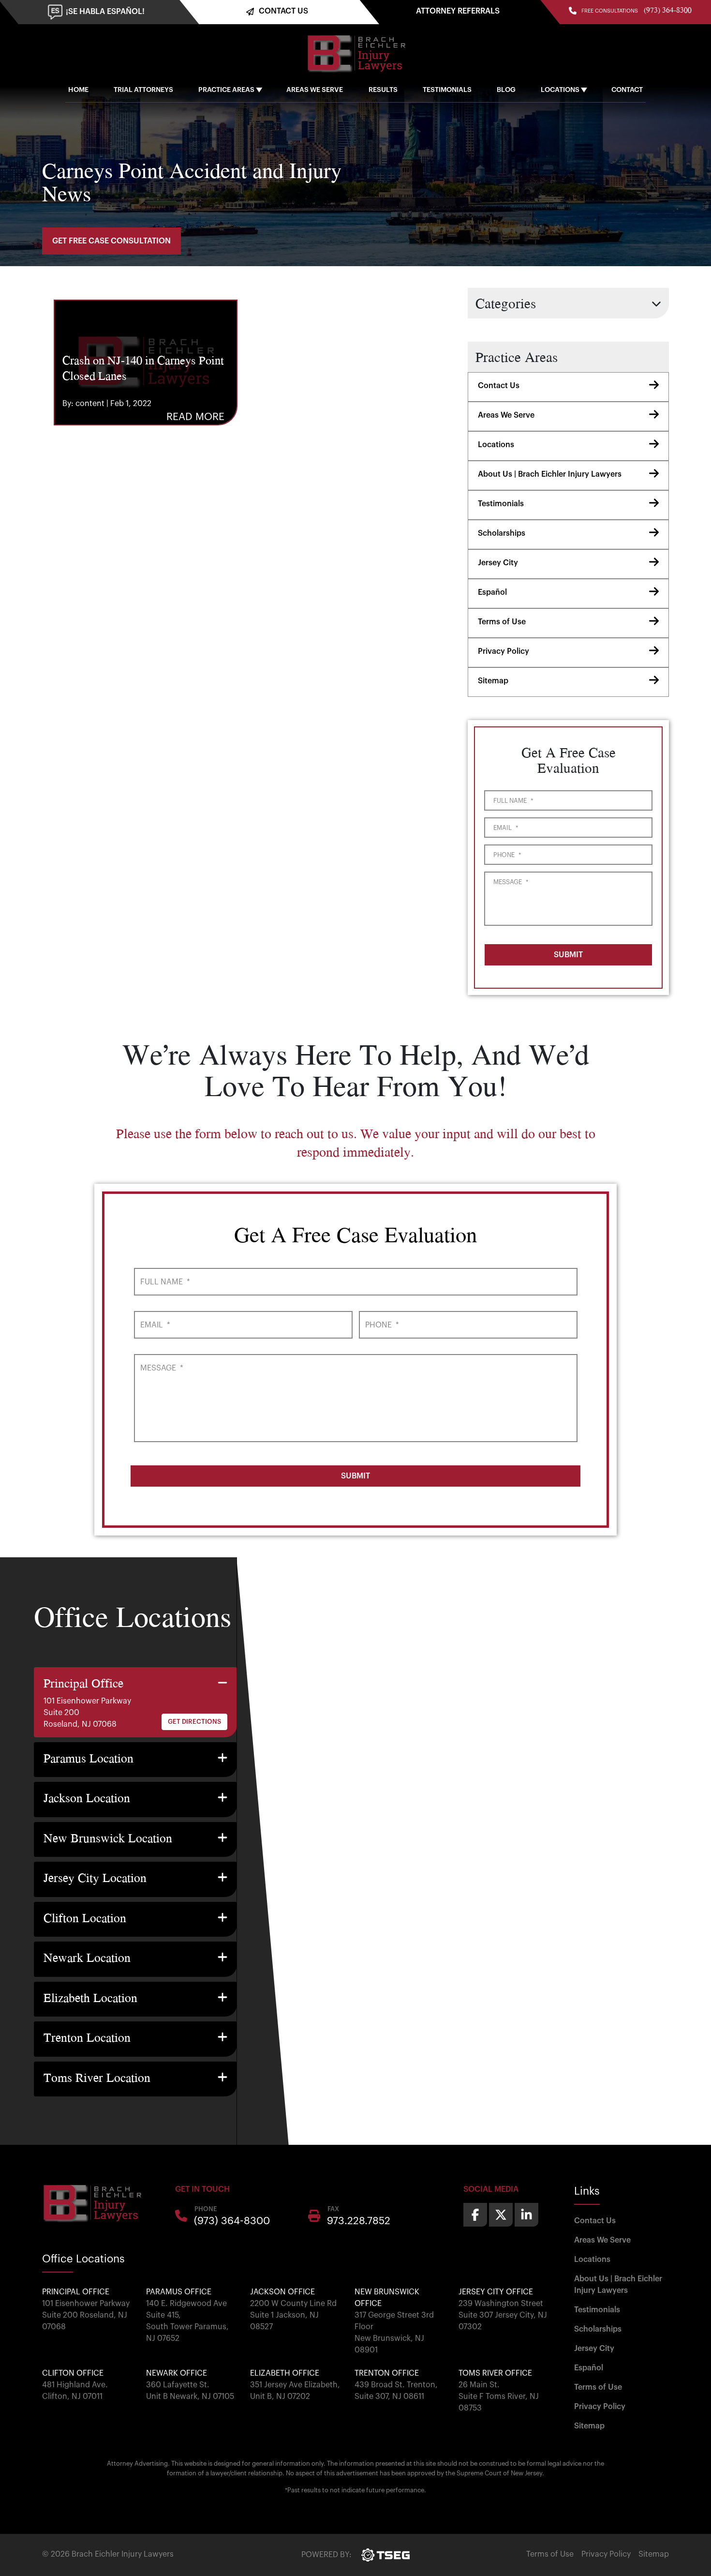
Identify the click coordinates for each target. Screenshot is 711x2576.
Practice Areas (226, 90)
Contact (627, 90)
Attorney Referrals (458, 11)
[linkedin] (526, 2215)
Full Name (513, 801)
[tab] (135, 1702)
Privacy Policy (504, 651)
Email (506, 828)
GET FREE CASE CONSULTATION (111, 241)
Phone (507, 855)
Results (383, 90)
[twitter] (501, 2215)
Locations (560, 90)
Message (511, 882)
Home (78, 90)
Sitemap (493, 681)
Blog (506, 90)
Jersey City (498, 563)
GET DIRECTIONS (194, 1722)
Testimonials (447, 90)
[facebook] (475, 2215)
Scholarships (502, 533)
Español (492, 592)
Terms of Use (502, 622)
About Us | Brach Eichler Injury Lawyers (550, 474)
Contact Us (499, 386)
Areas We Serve (315, 90)
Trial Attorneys (143, 90)
